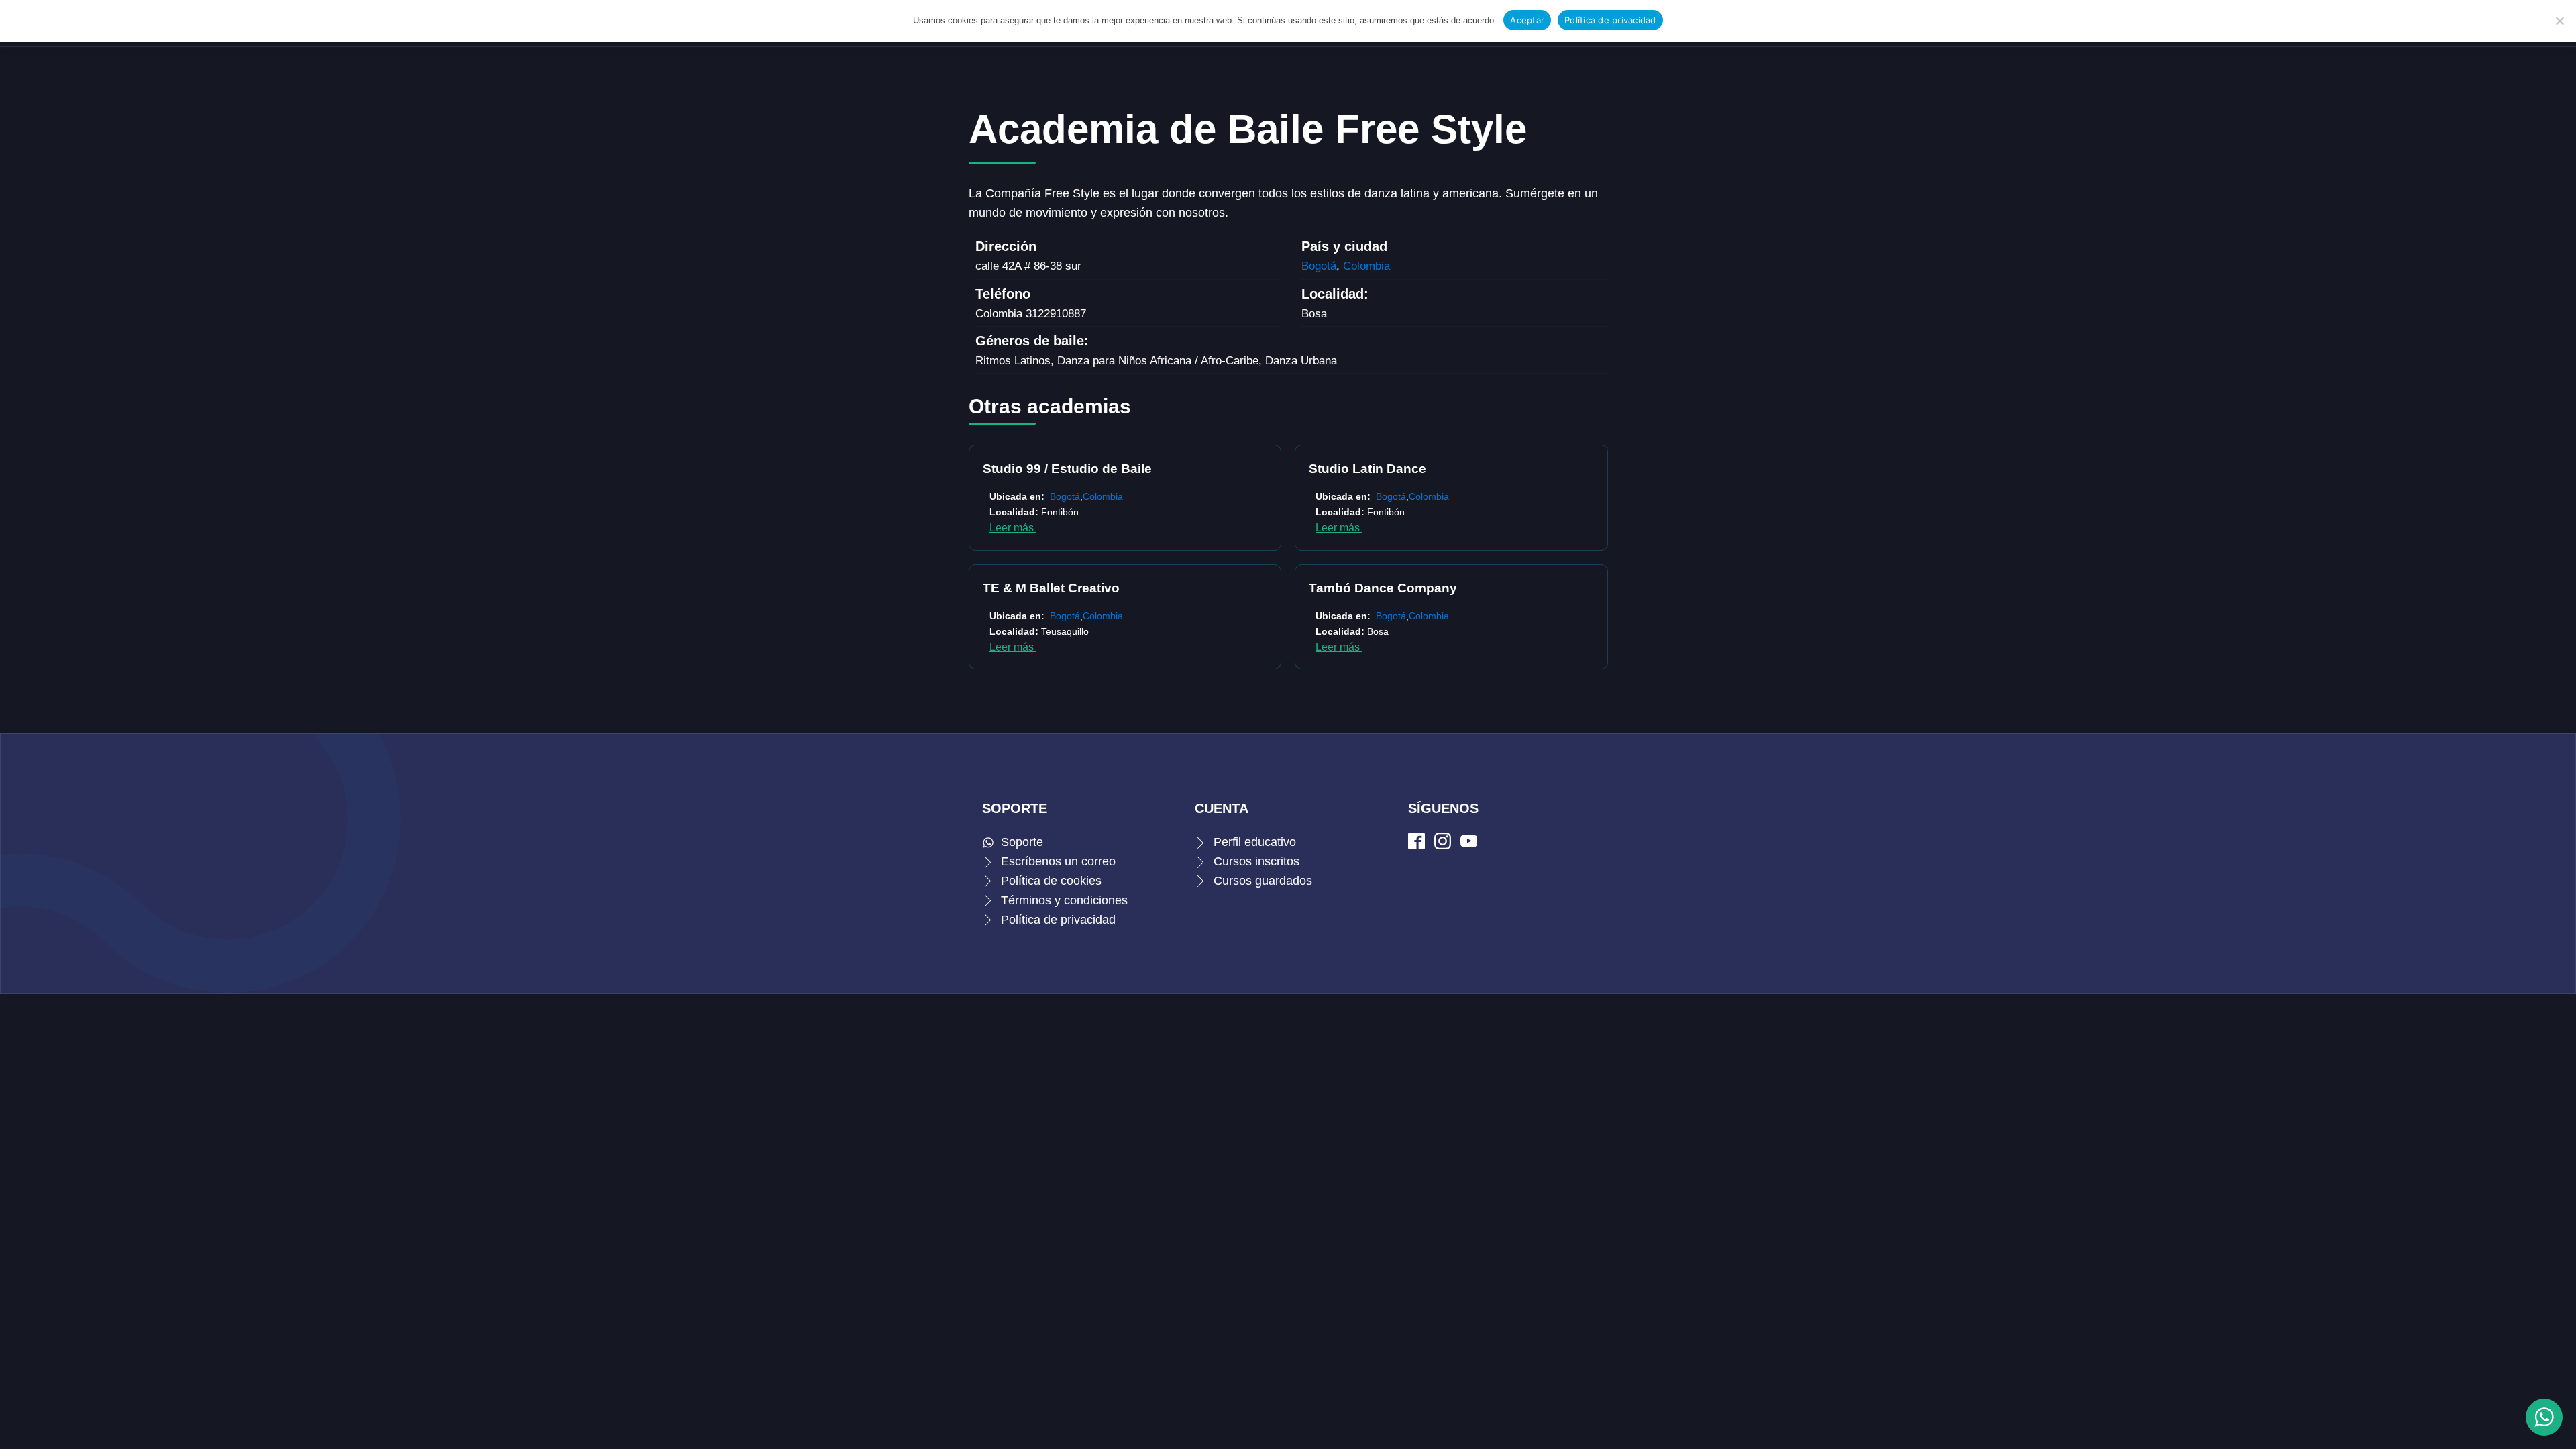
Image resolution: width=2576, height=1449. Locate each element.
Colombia (1366, 266)
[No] (2559, 21)
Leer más (1013, 528)
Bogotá (1319, 266)
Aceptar (1527, 20)
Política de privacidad (1610, 20)
